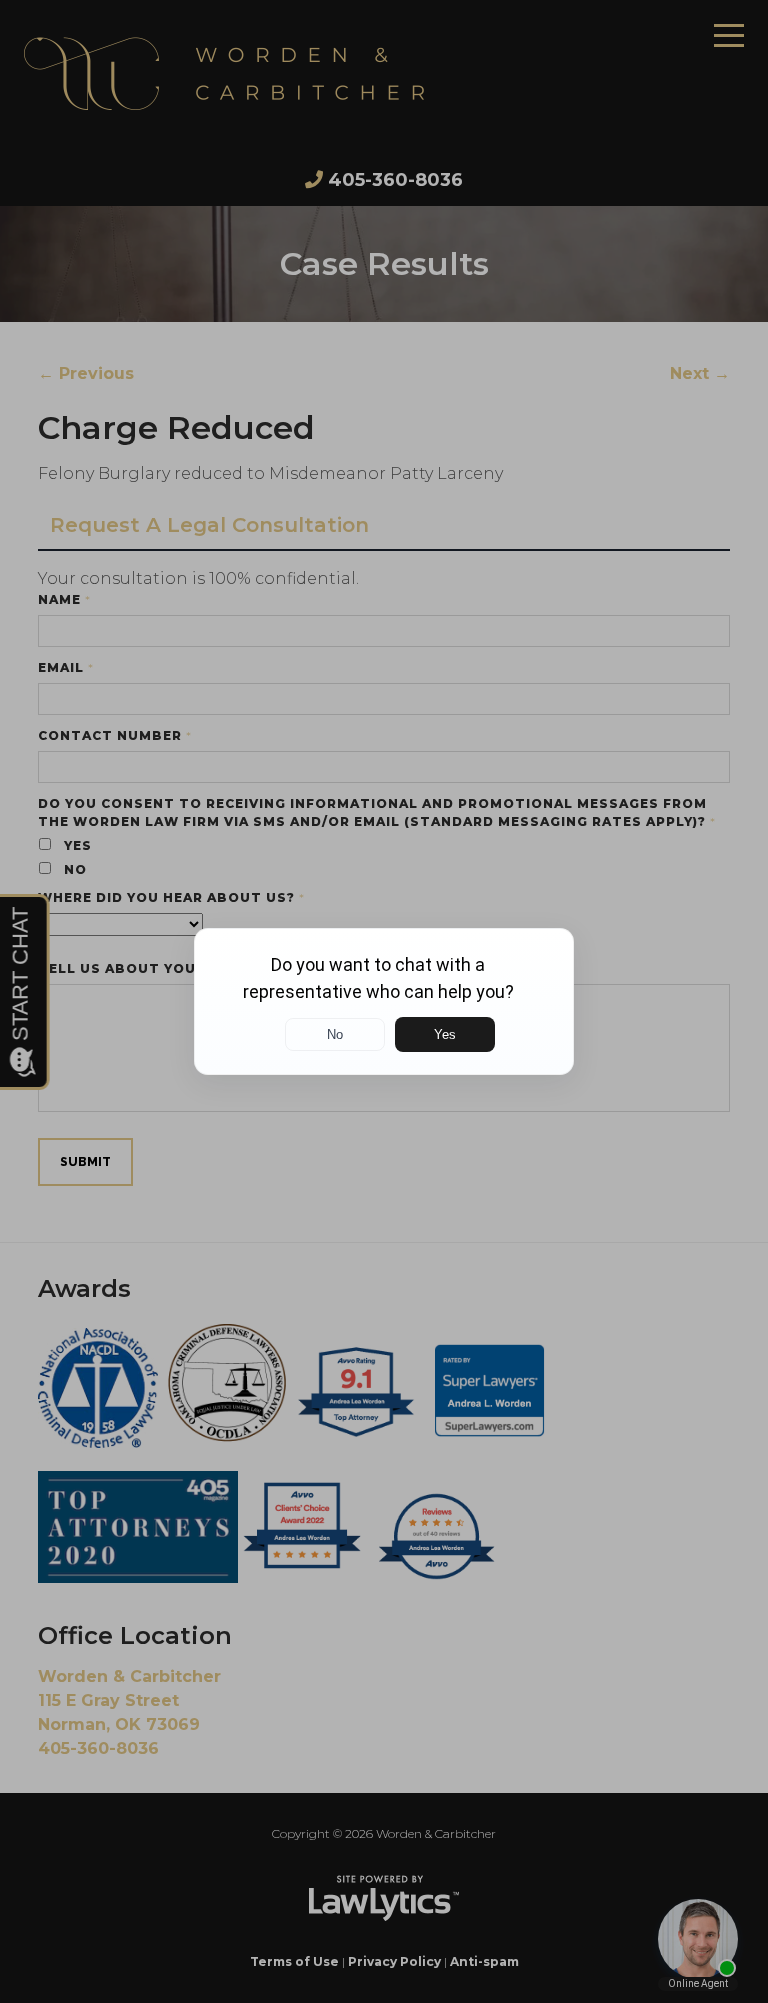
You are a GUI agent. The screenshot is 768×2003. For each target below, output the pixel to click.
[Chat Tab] (384, 1001)
